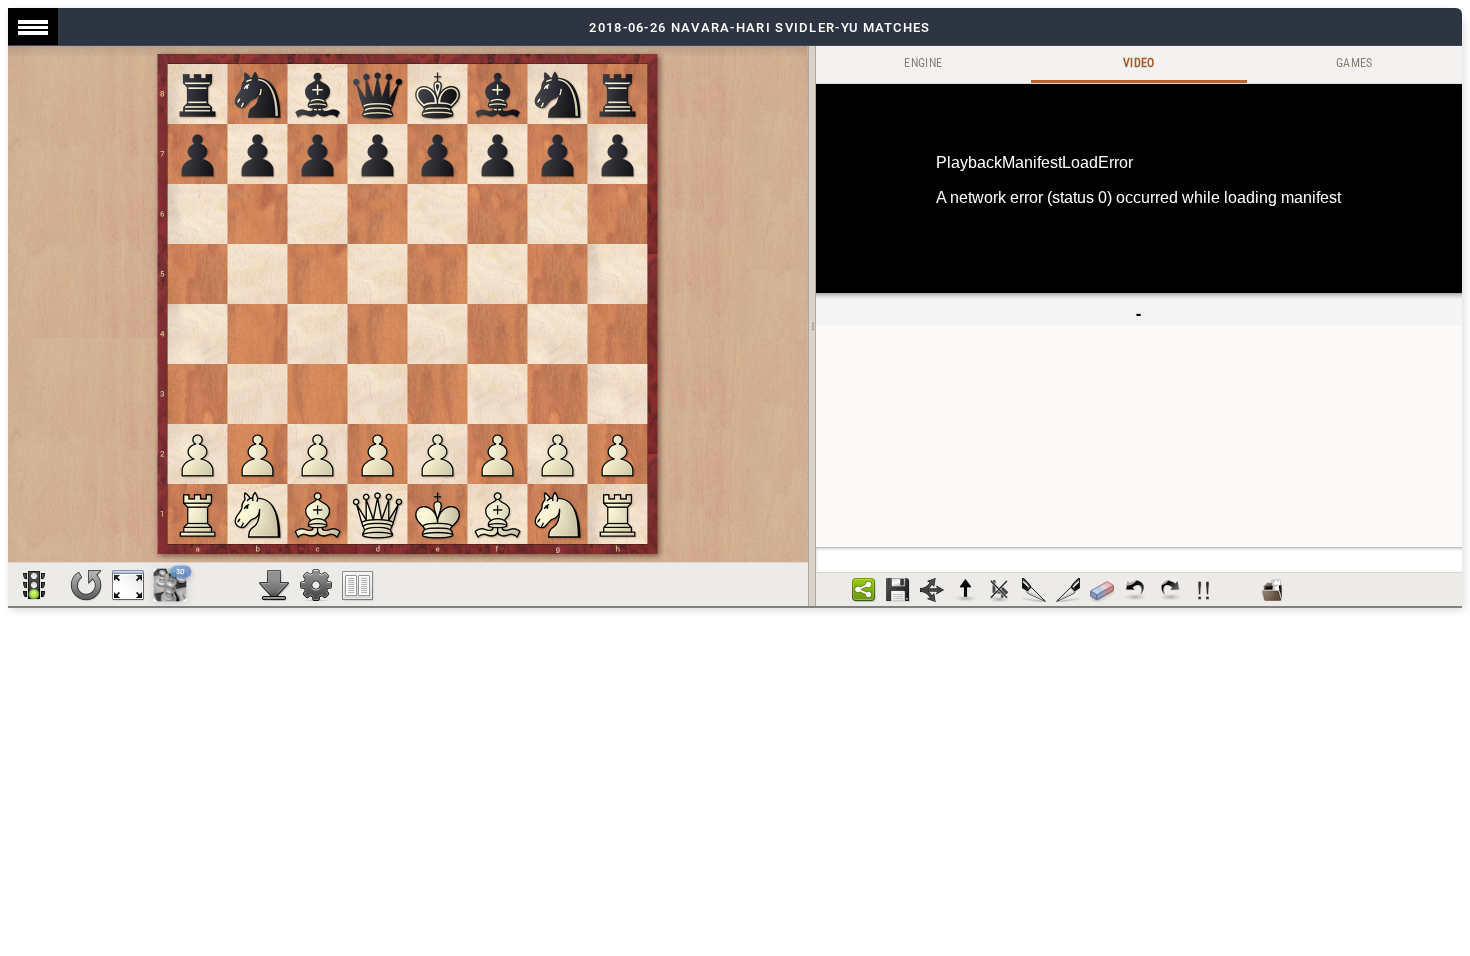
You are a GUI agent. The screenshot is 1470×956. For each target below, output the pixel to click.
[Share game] (864, 590)
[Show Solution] (34, 585)
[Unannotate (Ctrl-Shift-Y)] (1102, 590)
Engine (923, 63)
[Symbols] (1204, 590)
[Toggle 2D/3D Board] (170, 584)
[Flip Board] (86, 585)
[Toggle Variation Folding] (932, 590)
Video (1139, 63)
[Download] (274, 585)
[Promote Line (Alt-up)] (966, 590)
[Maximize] (128, 585)
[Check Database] (1272, 590)
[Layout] (358, 585)
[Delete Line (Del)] (1000, 590)
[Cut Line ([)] (1034, 590)
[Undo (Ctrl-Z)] (1136, 590)
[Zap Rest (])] (1068, 590)
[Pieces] (316, 585)
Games (1354, 63)
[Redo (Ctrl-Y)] (1170, 590)
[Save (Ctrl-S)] (898, 590)
